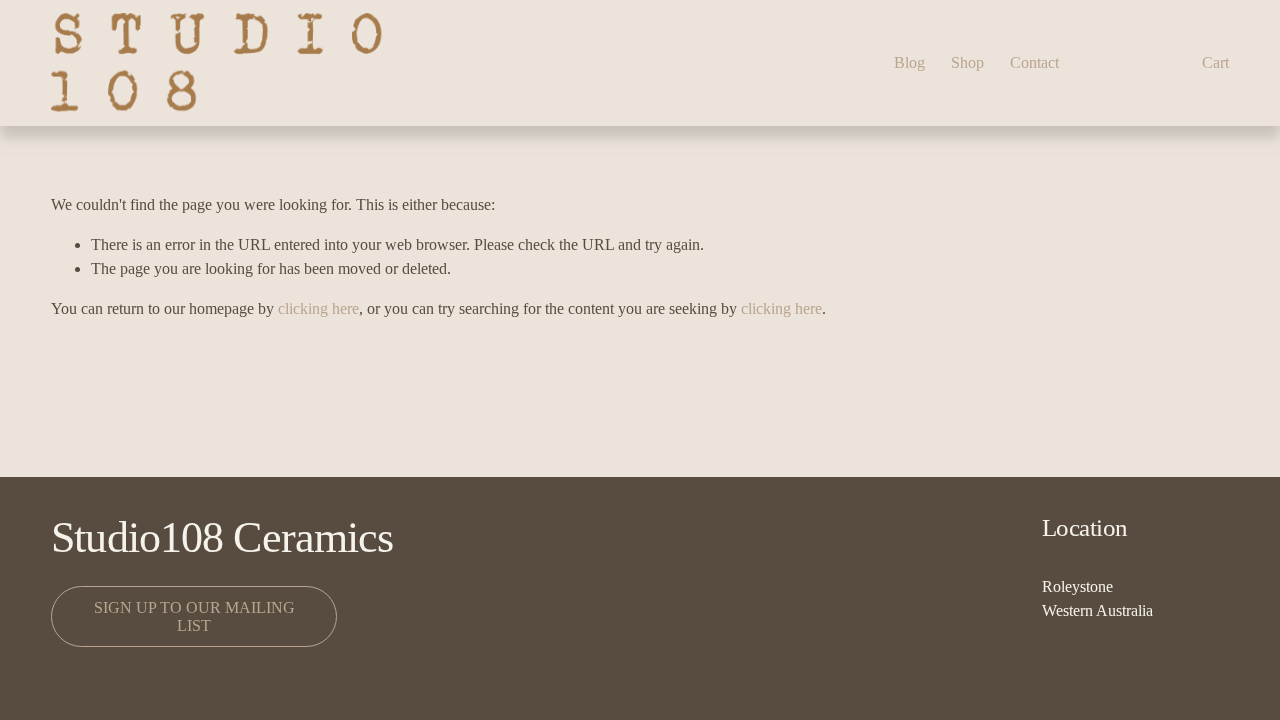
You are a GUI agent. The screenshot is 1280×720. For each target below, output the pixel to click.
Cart (1215, 62)
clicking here (318, 308)
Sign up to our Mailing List (194, 616)
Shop (967, 62)
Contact (1034, 62)
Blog (909, 62)
